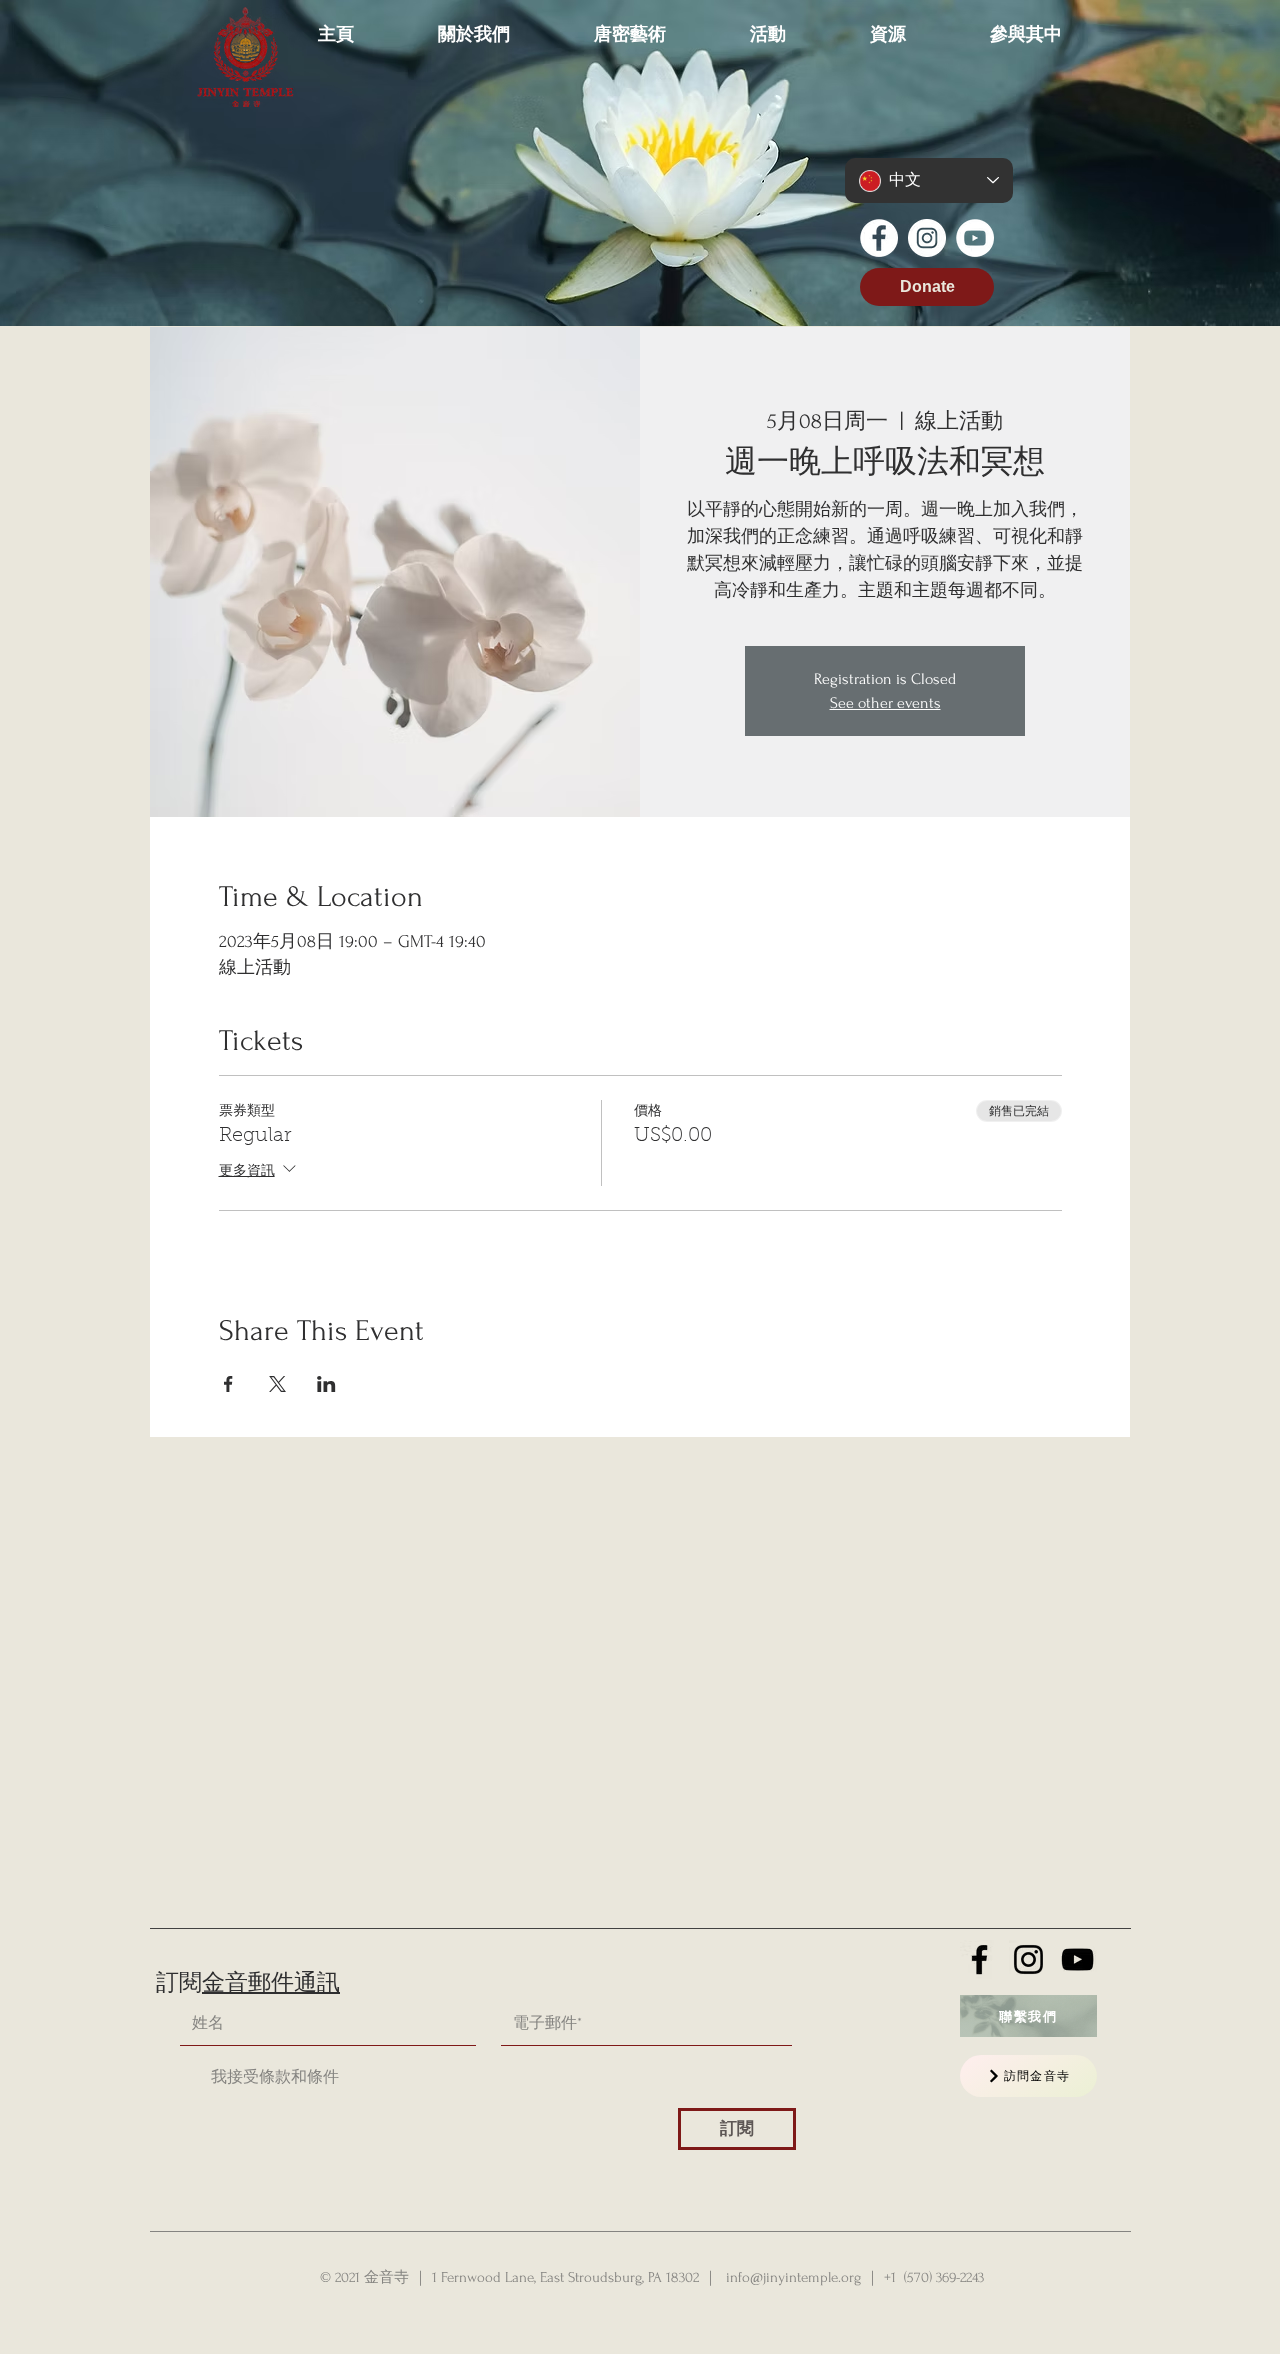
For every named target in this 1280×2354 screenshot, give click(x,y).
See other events (885, 703)
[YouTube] (975, 238)
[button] (474, 24)
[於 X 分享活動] (277, 1384)
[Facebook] (879, 238)
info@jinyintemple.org (793, 2277)
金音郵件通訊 (271, 1983)
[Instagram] (927, 238)
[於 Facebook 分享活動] (228, 1384)
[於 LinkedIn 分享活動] (326, 1384)
